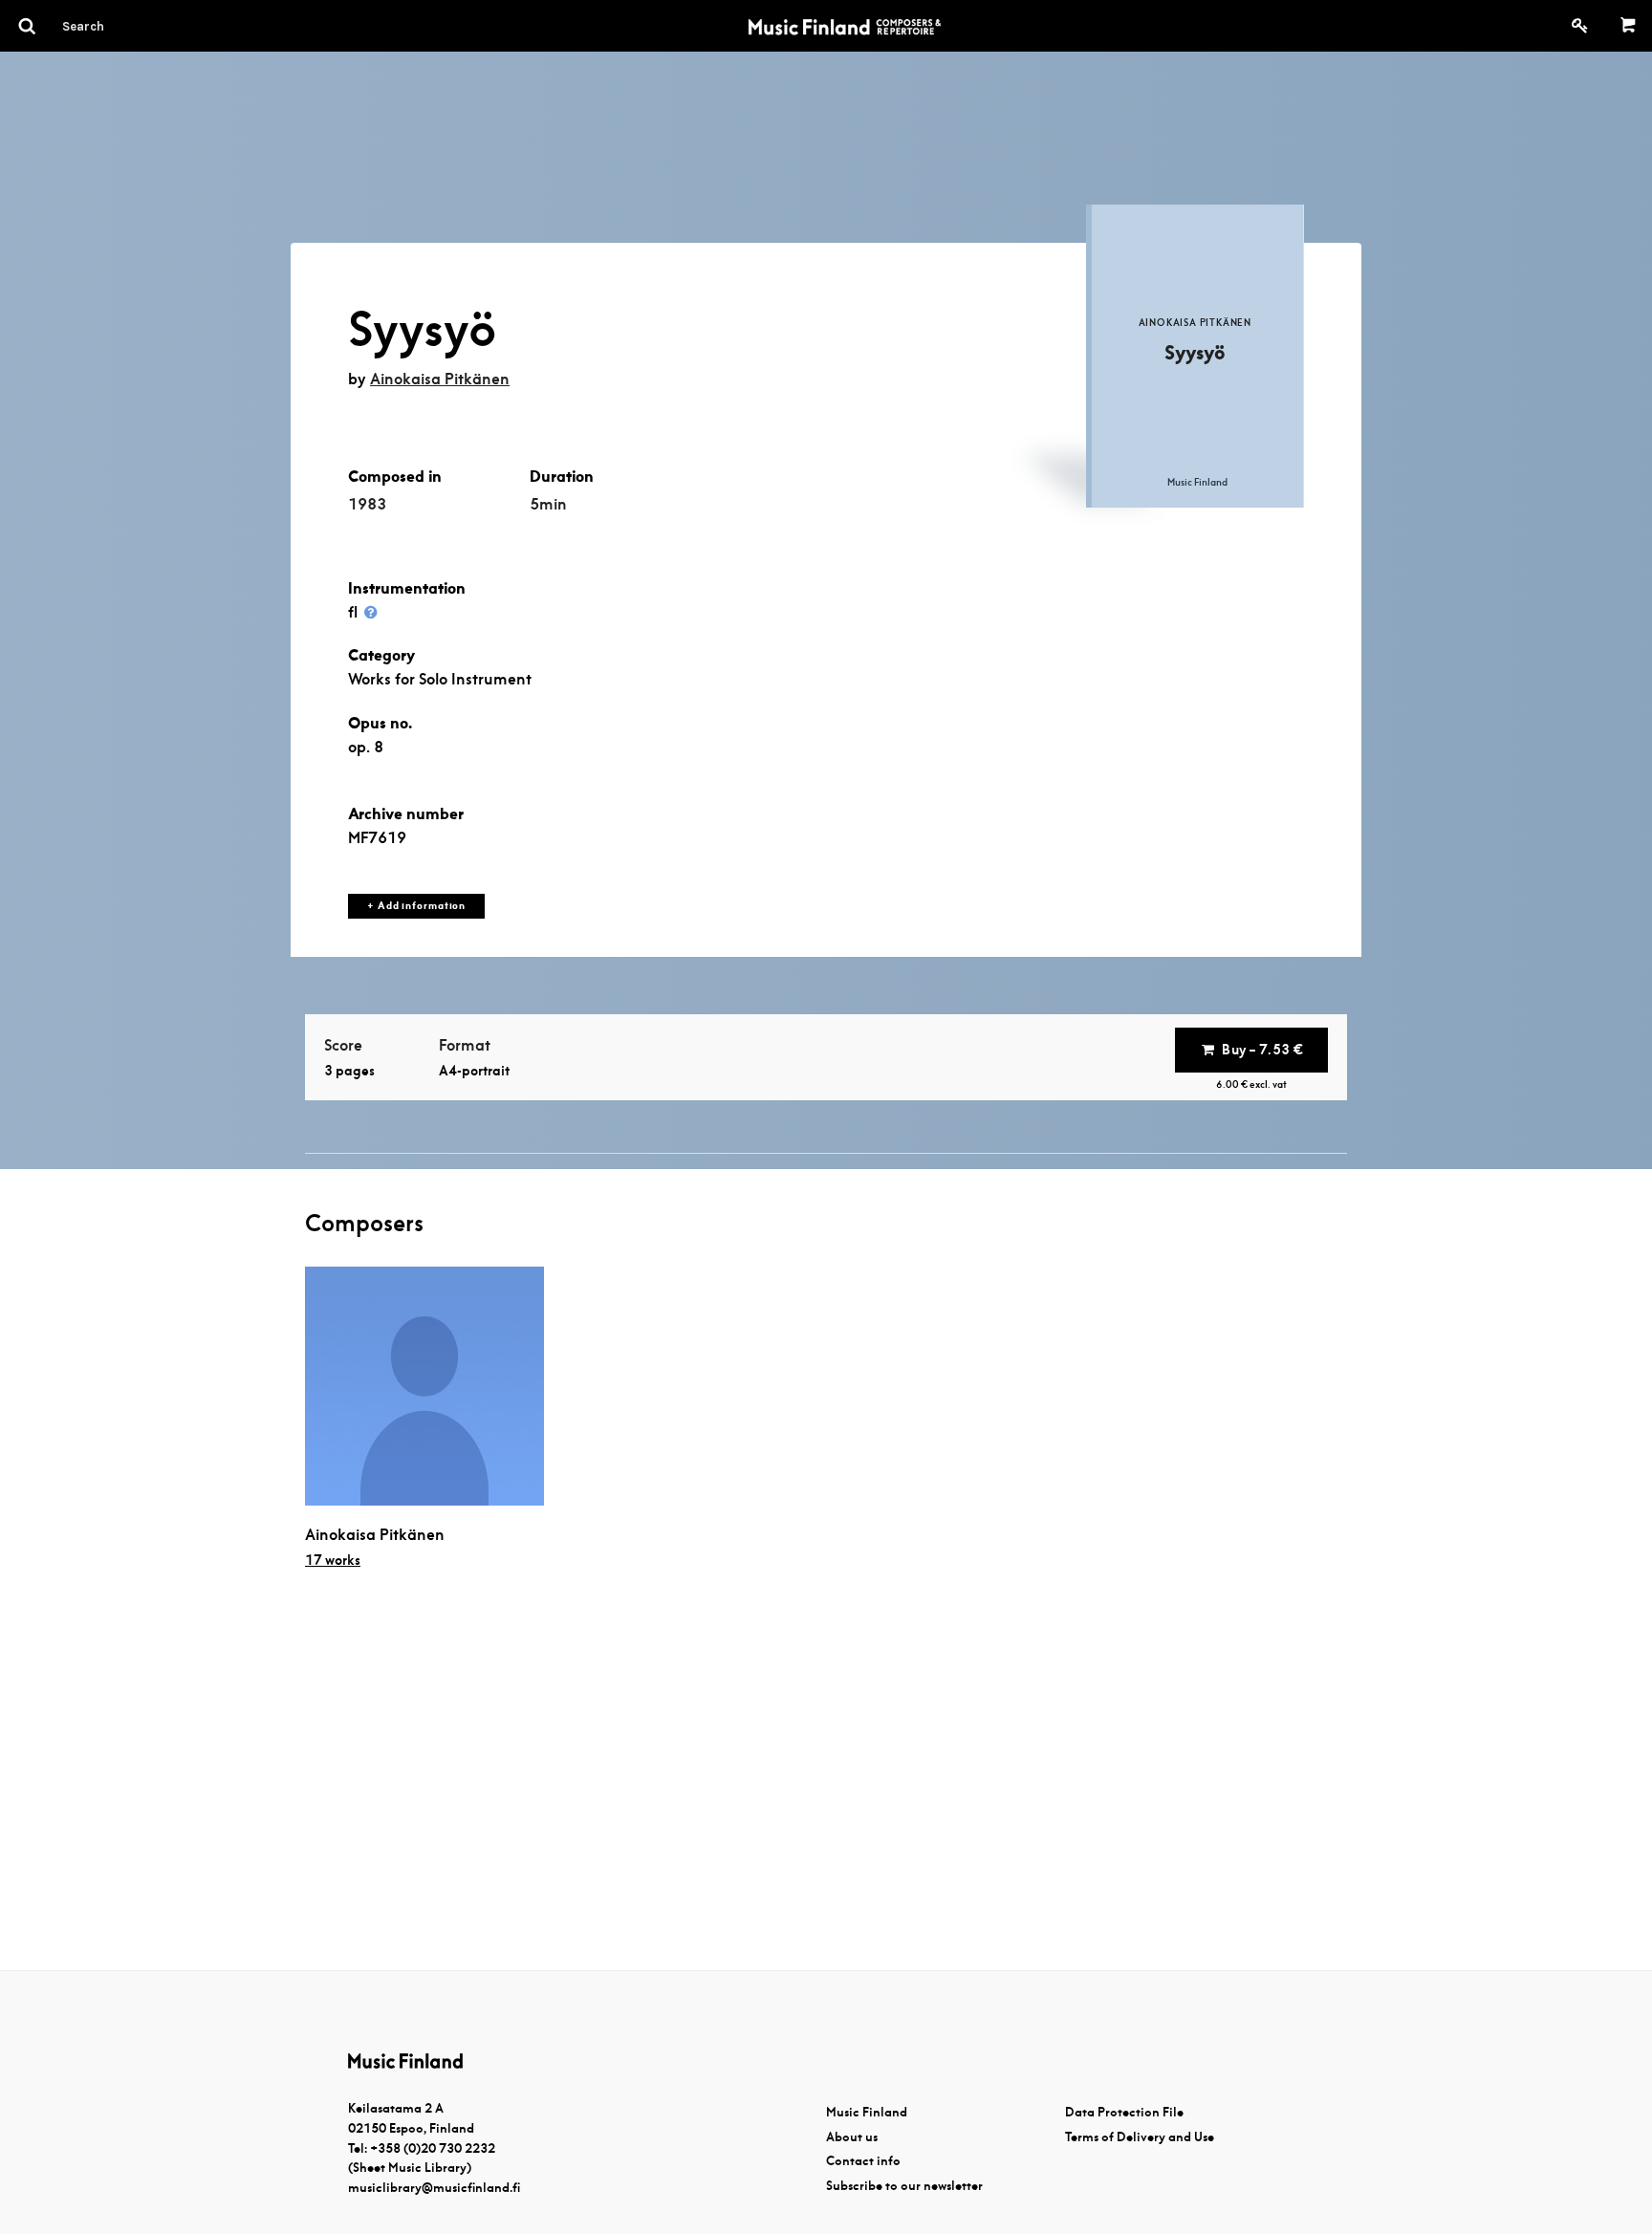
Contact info (863, 2161)
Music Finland (867, 2112)
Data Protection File (1124, 2112)
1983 (367, 504)
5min (548, 504)
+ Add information (416, 906)
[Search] (118, 26)
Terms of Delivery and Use (1140, 2137)
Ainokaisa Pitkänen (440, 379)
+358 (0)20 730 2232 (433, 2148)
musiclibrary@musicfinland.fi (434, 2188)
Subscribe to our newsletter (904, 2186)
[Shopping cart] (1629, 26)
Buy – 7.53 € (1262, 1050)
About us (852, 2137)
